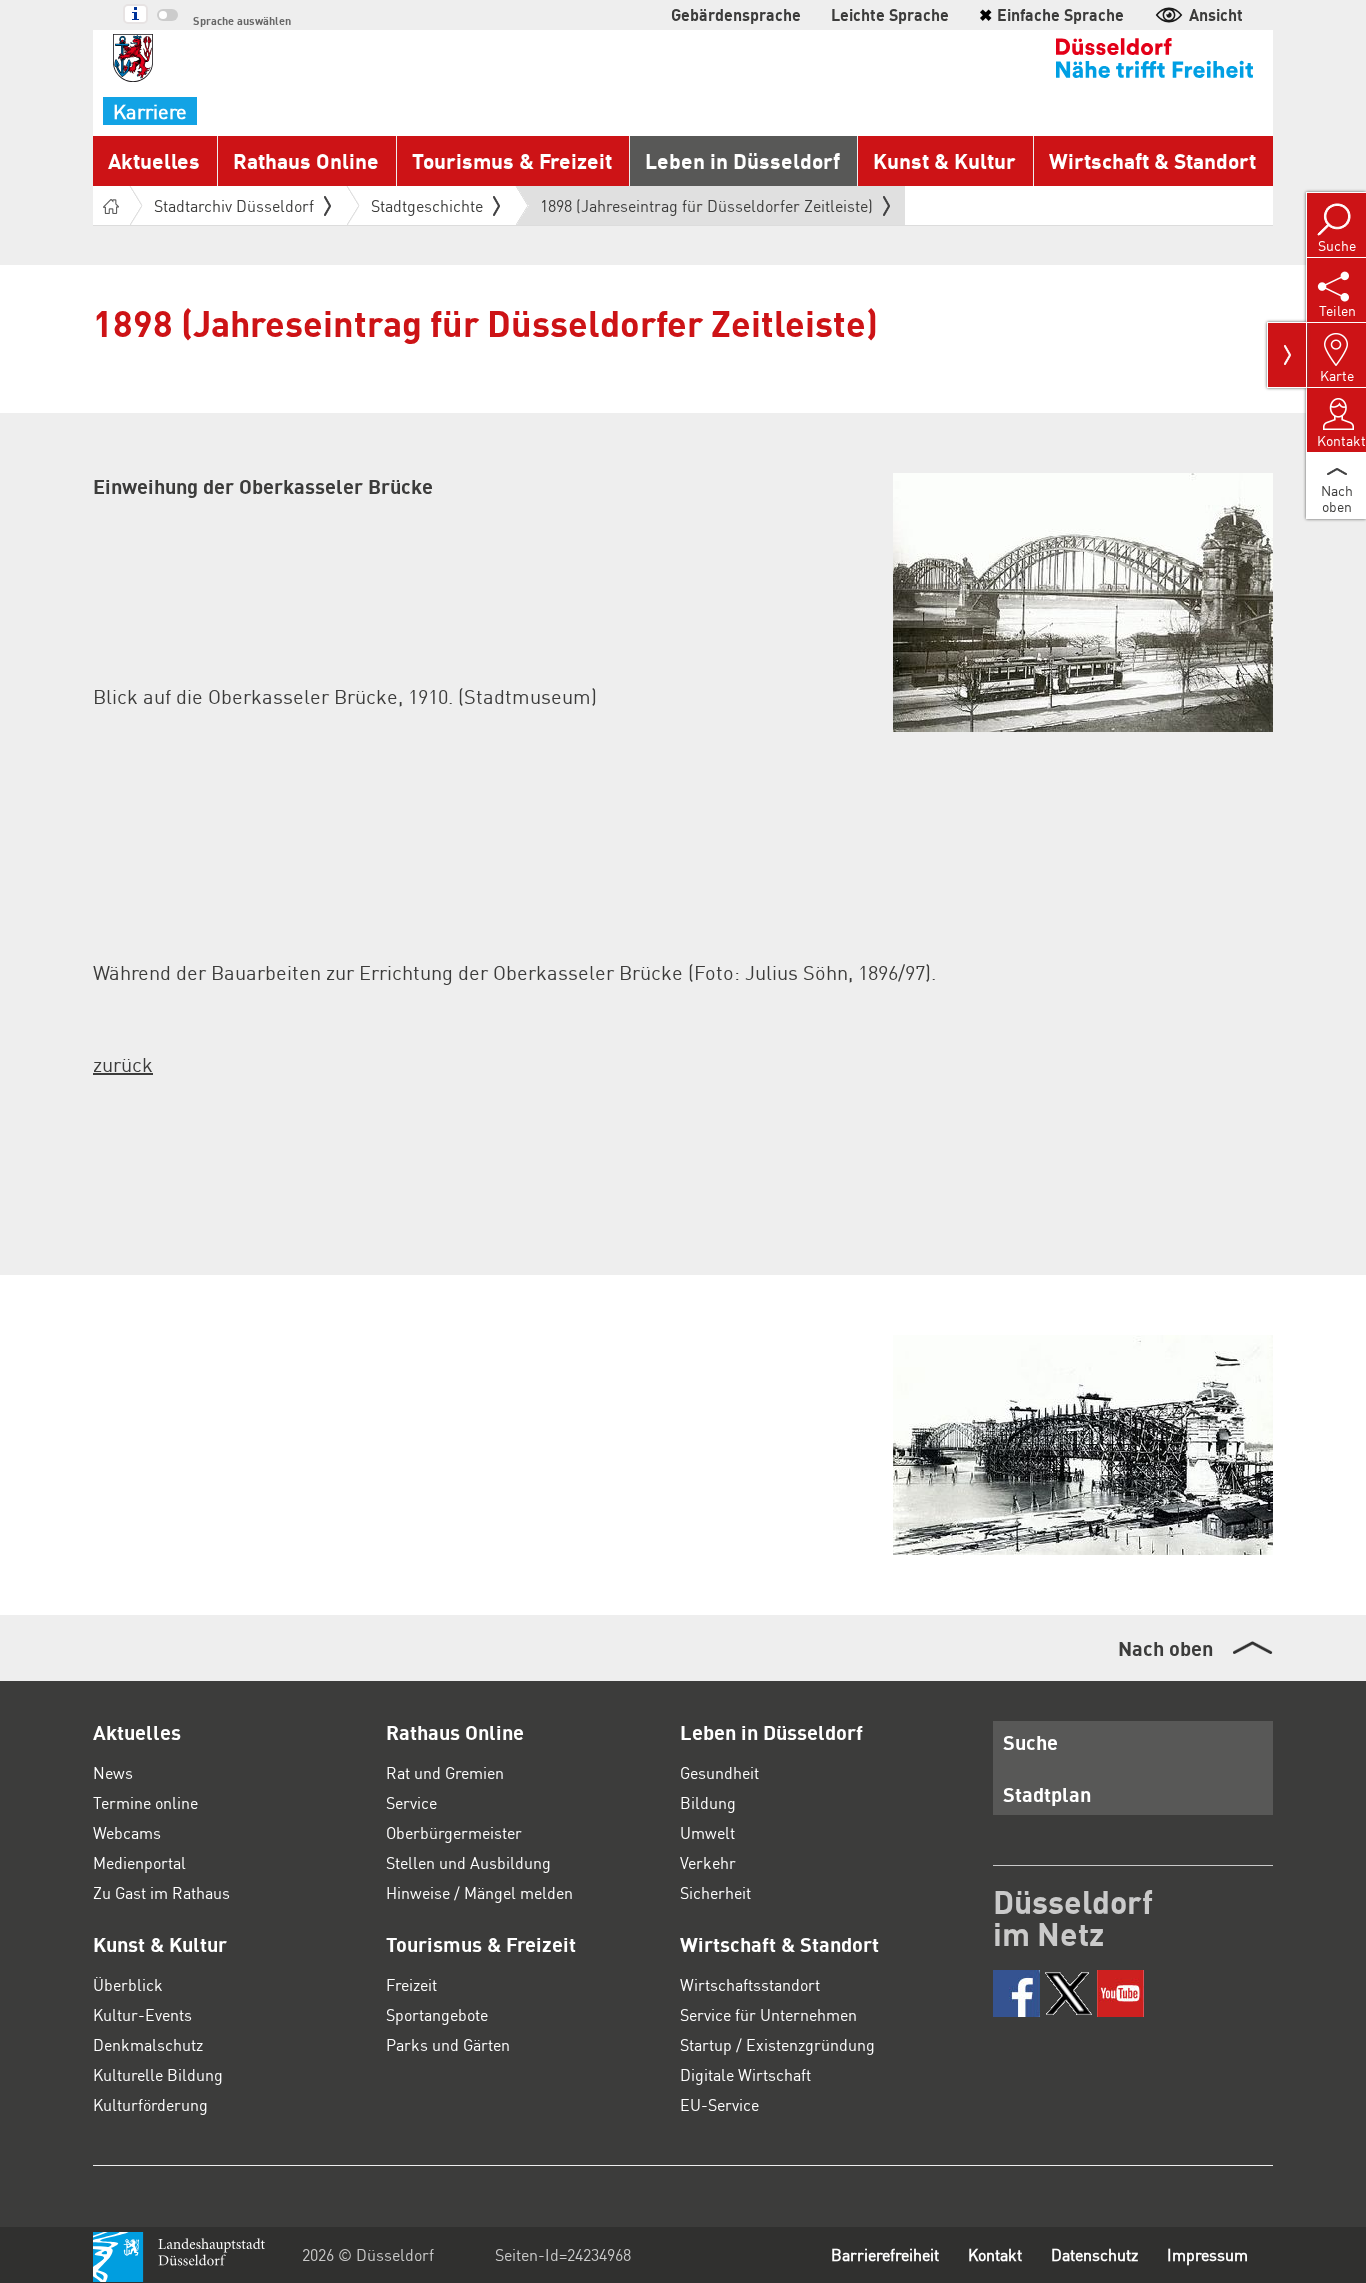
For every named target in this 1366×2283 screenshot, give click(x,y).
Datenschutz (1094, 2254)
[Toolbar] (1287, 355)
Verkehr (708, 1862)
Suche (1030, 1742)
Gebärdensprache (736, 14)
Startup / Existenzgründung (777, 2044)
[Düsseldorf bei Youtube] (1120, 1993)
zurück (123, 1064)
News (113, 1772)
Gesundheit (719, 1772)
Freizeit (411, 1984)
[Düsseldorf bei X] (1068, 1993)
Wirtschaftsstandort (750, 1984)
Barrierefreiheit (885, 2254)
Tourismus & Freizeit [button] (512, 160)
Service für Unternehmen (768, 2014)
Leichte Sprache (890, 14)
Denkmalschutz (148, 2044)
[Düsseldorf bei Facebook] (1016, 1993)
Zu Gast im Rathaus (161, 1892)
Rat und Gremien (445, 1772)
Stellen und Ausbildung (468, 1862)
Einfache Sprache (1051, 14)
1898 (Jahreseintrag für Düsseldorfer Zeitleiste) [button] (706, 210)
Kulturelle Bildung (158, 2074)
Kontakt (995, 2254)
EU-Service (719, 2104)
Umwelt (707, 1832)
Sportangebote (437, 2014)
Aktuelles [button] (154, 160)
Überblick (128, 1984)
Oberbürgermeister (454, 1832)
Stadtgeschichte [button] (427, 205)
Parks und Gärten (448, 2044)
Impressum (1207, 2254)
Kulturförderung (150, 2104)
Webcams (127, 1832)
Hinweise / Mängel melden (479, 1892)
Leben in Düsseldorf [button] (742, 160)
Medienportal (139, 1862)
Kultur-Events (142, 2014)
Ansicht (1216, 14)
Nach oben (1165, 1648)
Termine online (145, 1802)
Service (411, 1802)
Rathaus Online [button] (306, 160)
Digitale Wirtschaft (745, 2074)
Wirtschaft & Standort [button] (1152, 160)
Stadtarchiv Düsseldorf (234, 205)
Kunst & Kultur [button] (944, 160)
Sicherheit (715, 1892)
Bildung (708, 1802)
